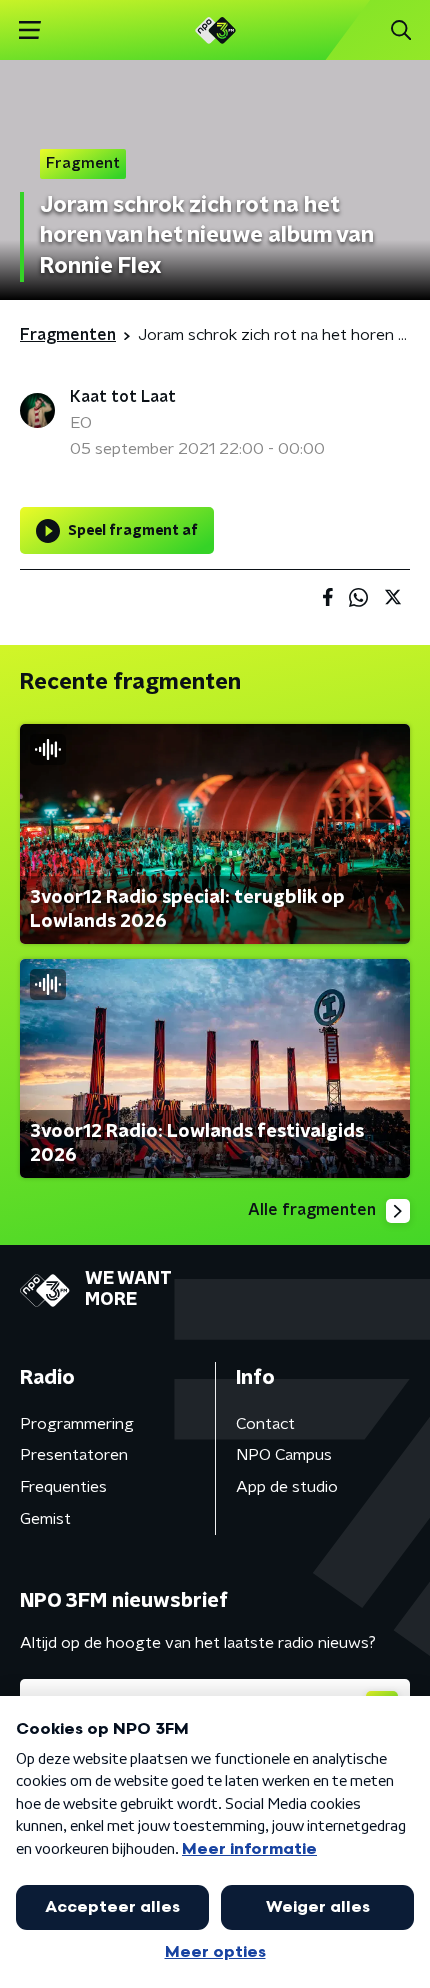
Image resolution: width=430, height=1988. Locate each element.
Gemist (45, 1519)
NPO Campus (284, 1455)
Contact (265, 1424)
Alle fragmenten (312, 1210)
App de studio (287, 1487)
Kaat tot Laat (123, 397)
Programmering (77, 1424)
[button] (29, 30)
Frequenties (63, 1487)
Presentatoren (74, 1455)
